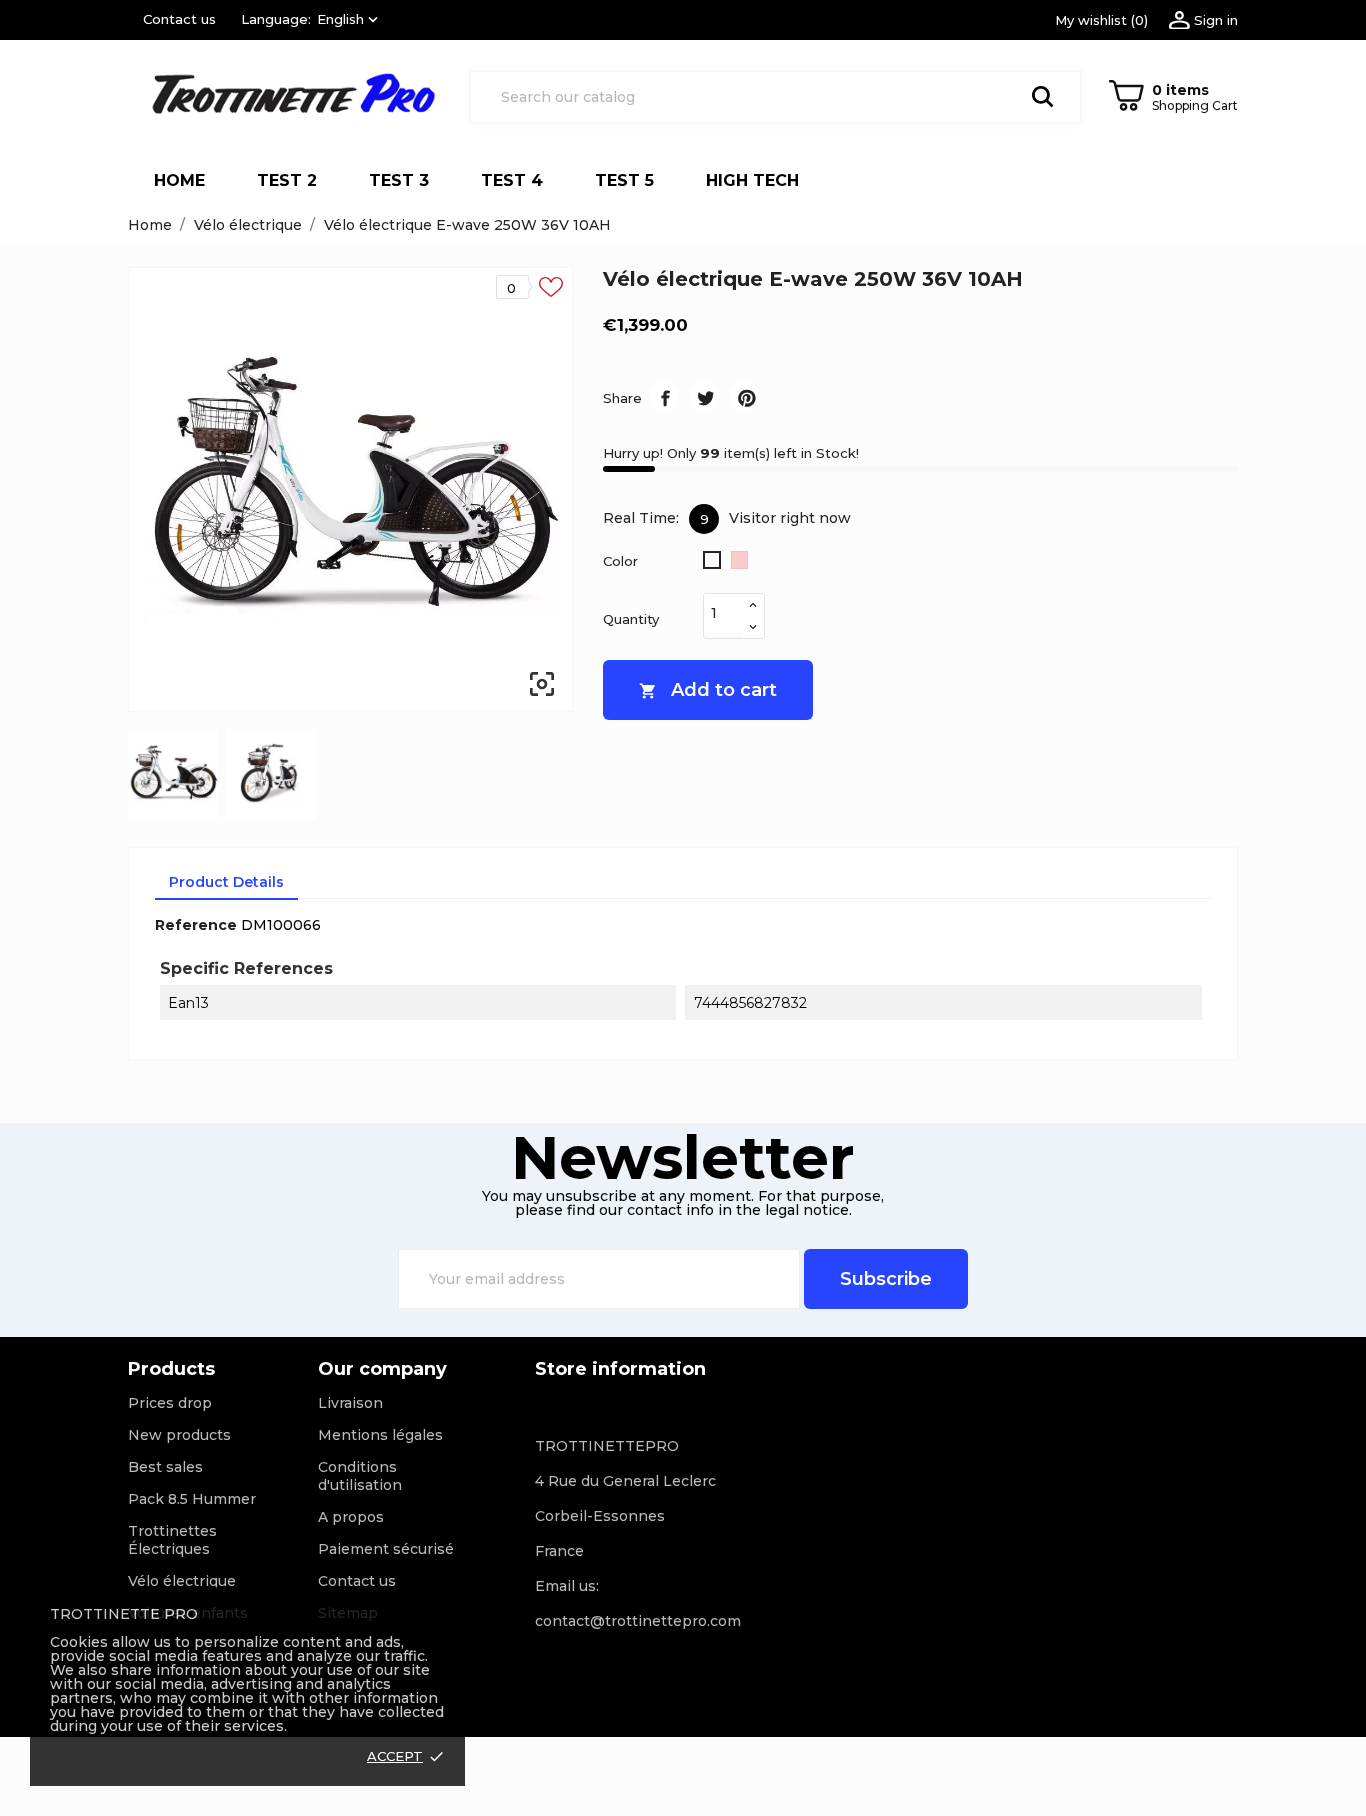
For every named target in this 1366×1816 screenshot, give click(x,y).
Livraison (350, 1403)
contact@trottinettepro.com (638, 1621)
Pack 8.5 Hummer (192, 1499)
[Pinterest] (744, 396)
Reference (196, 925)
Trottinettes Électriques (172, 1540)
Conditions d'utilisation (360, 1476)
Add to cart (708, 690)
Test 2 (287, 180)
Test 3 (399, 180)
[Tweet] (703, 396)
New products (179, 1435)
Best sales (165, 1467)
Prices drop (170, 1403)
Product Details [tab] (226, 882)
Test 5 (624, 180)
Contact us (179, 19)
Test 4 (512, 180)
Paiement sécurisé (386, 1549)
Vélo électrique (182, 1581)
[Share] (663, 396)
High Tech (761, 174)
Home (179, 180)
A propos (351, 1517)
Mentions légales (380, 1435)
